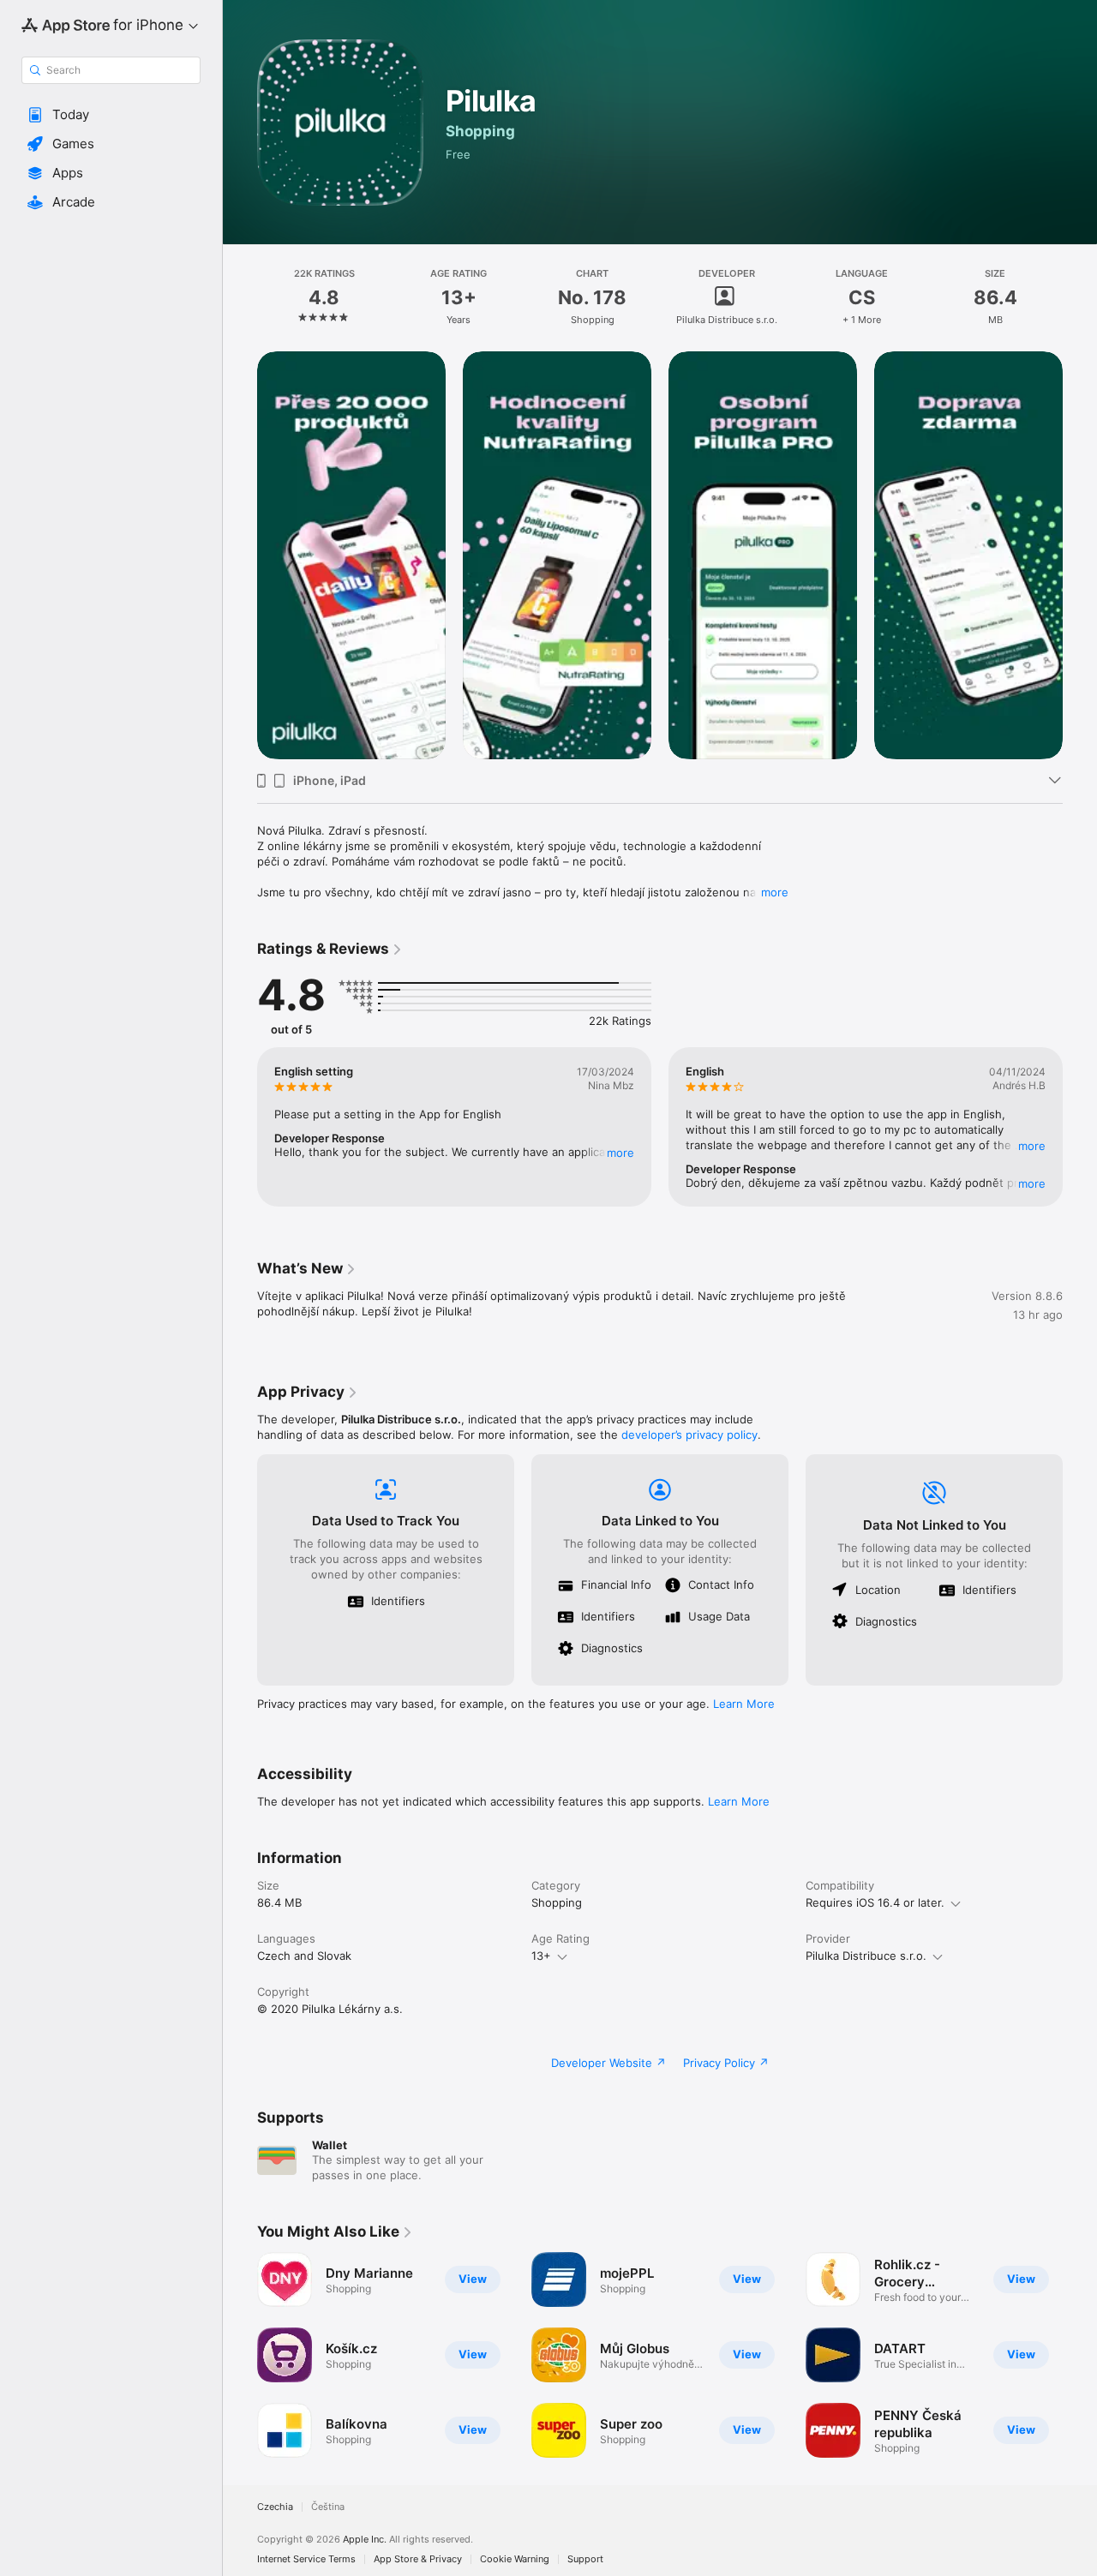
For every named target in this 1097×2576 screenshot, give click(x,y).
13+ (541, 1956)
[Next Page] (1080, 1127)
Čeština (328, 2507)
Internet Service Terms (306, 2559)
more (775, 892)
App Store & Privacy (418, 2559)
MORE (620, 1153)
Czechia (275, 2507)
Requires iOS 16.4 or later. (875, 1902)
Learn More (744, 1704)
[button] (111, 115)
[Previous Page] (240, 1127)
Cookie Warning (515, 2559)
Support (585, 2559)
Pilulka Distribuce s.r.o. (866, 1956)
